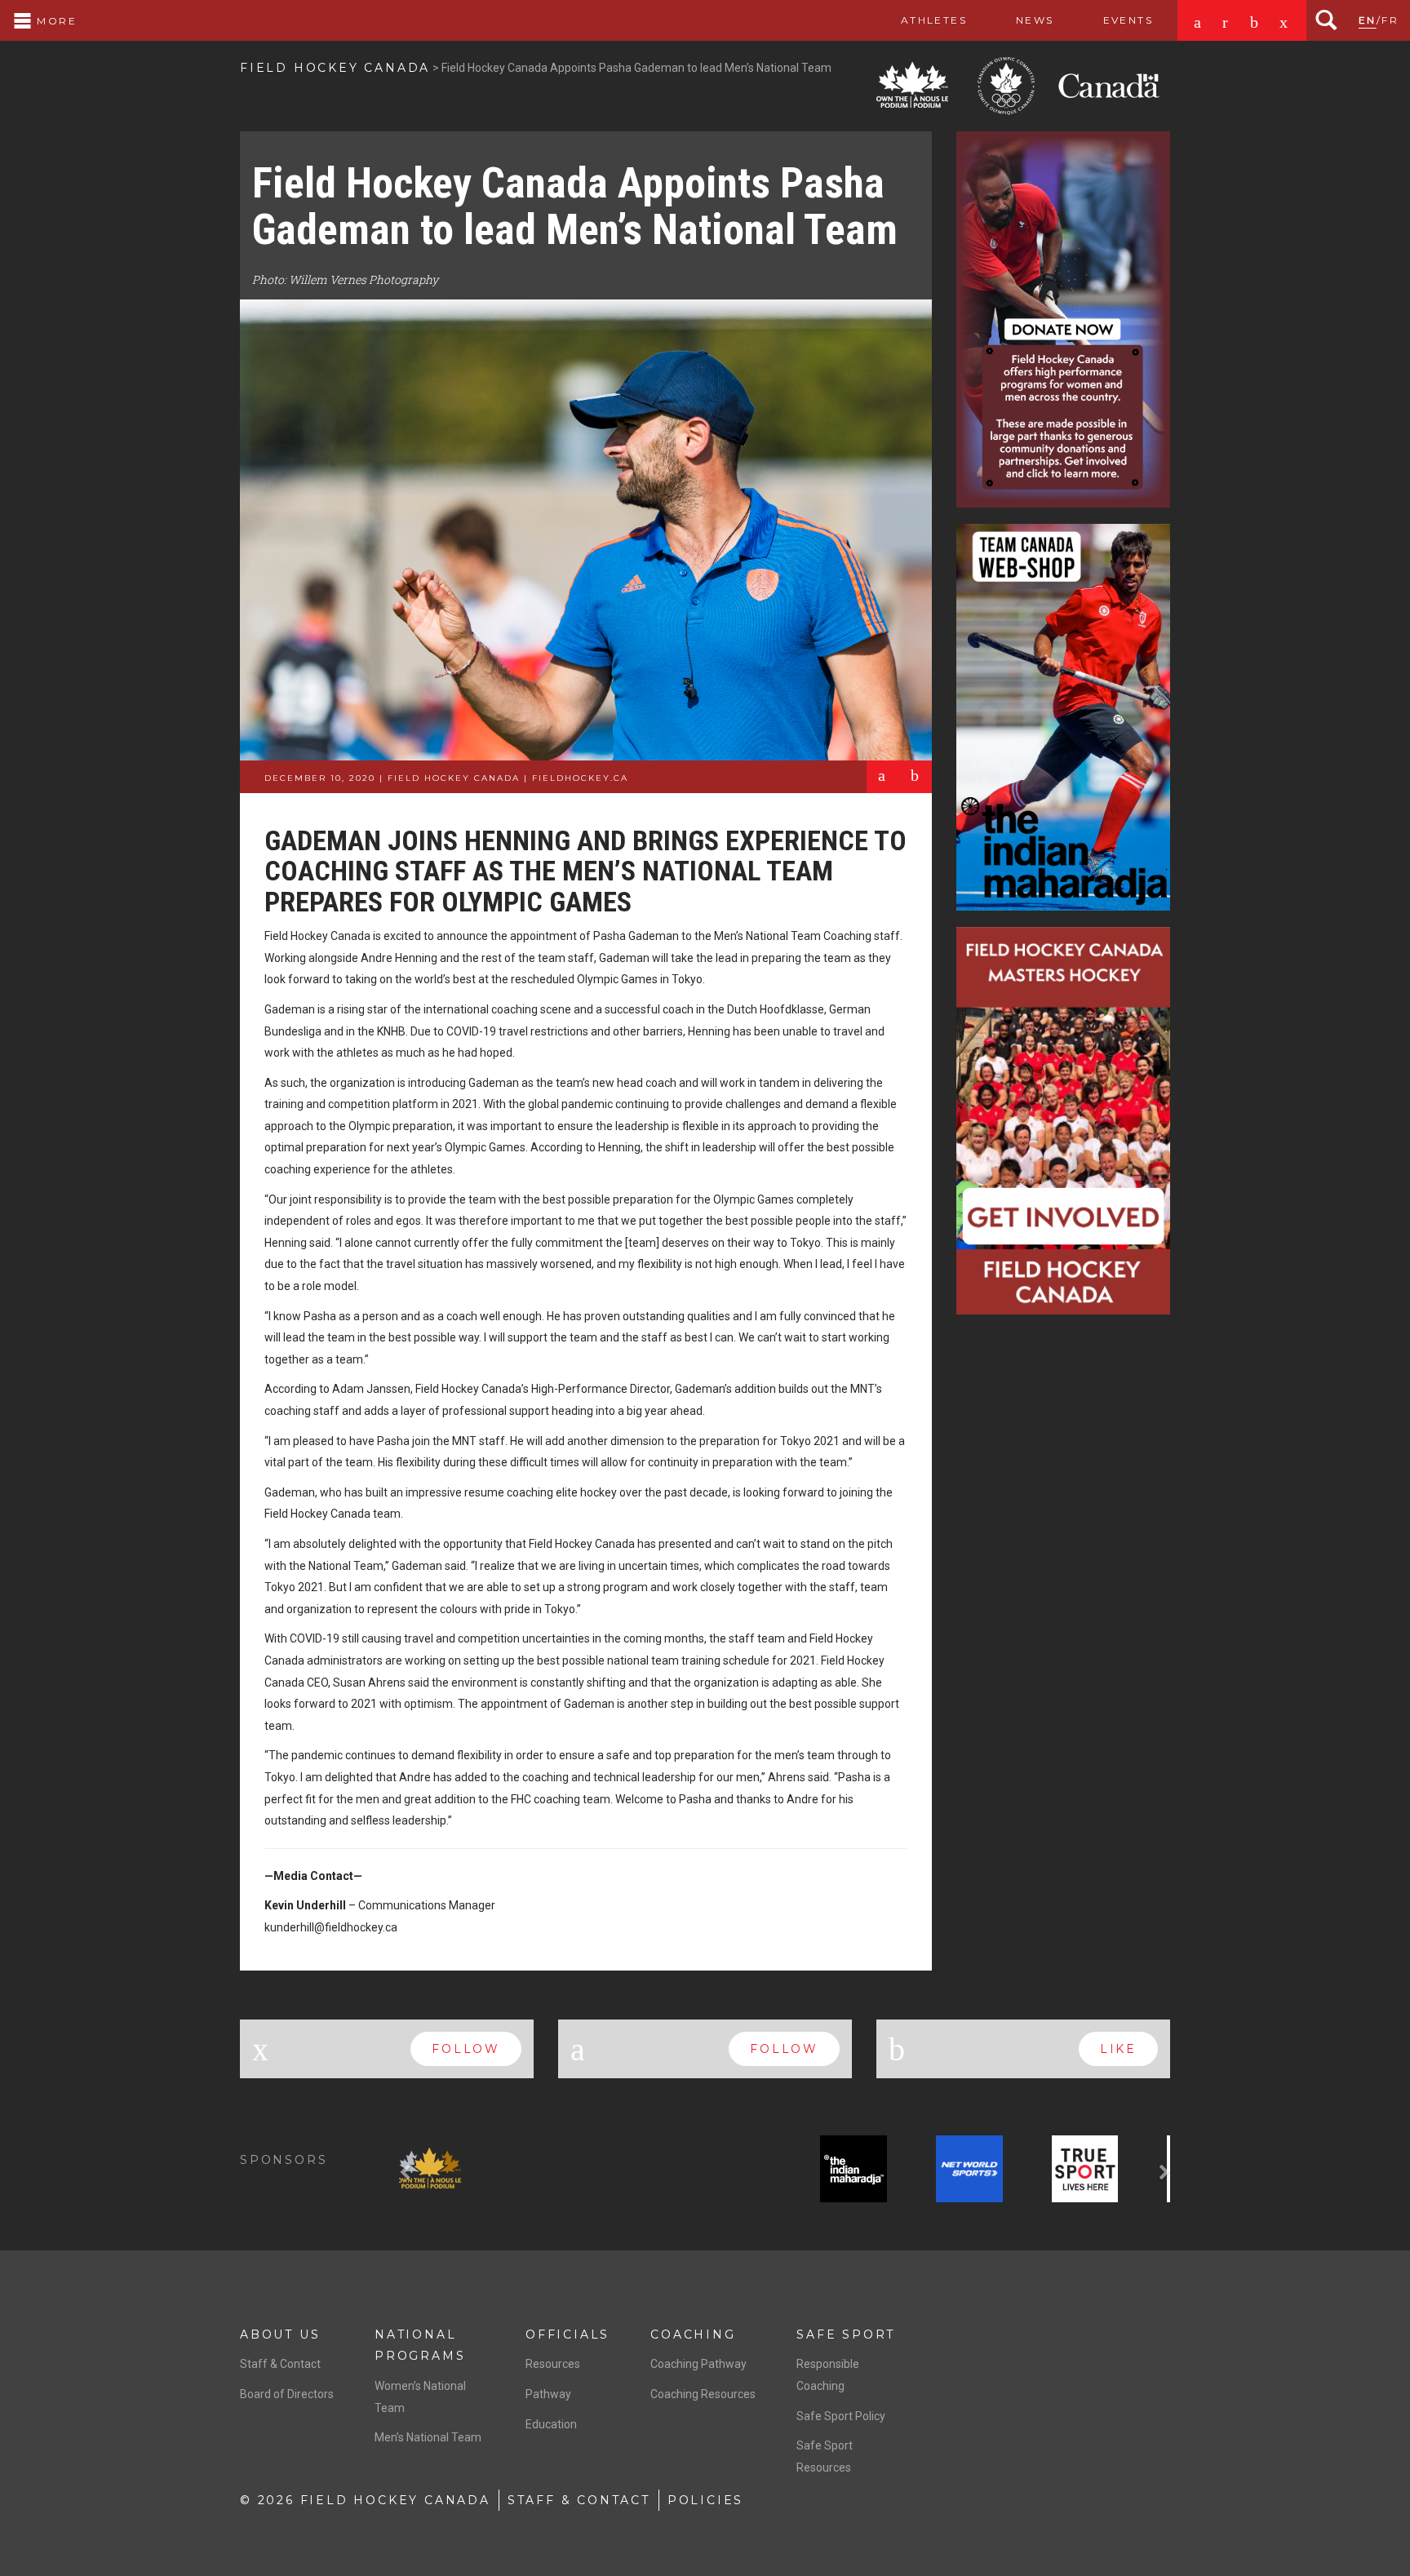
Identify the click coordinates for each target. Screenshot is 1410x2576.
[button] (407, 2172)
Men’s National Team (428, 2437)
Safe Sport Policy (841, 2416)
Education (551, 2424)
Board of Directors (287, 2394)
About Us (280, 2334)
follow (466, 2049)
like (1118, 2049)
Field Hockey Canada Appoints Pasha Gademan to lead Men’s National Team (575, 206)
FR (1390, 20)
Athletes (934, 20)
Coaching (693, 2334)
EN (1368, 20)
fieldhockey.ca (580, 778)
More (55, 21)
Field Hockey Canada (335, 68)
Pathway (548, 2394)
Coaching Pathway (698, 2364)
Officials (568, 2334)
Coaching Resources (703, 2394)
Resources (553, 2364)
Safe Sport (846, 2334)
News (1035, 20)
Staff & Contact (280, 2364)
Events (1128, 20)
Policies (705, 2500)
